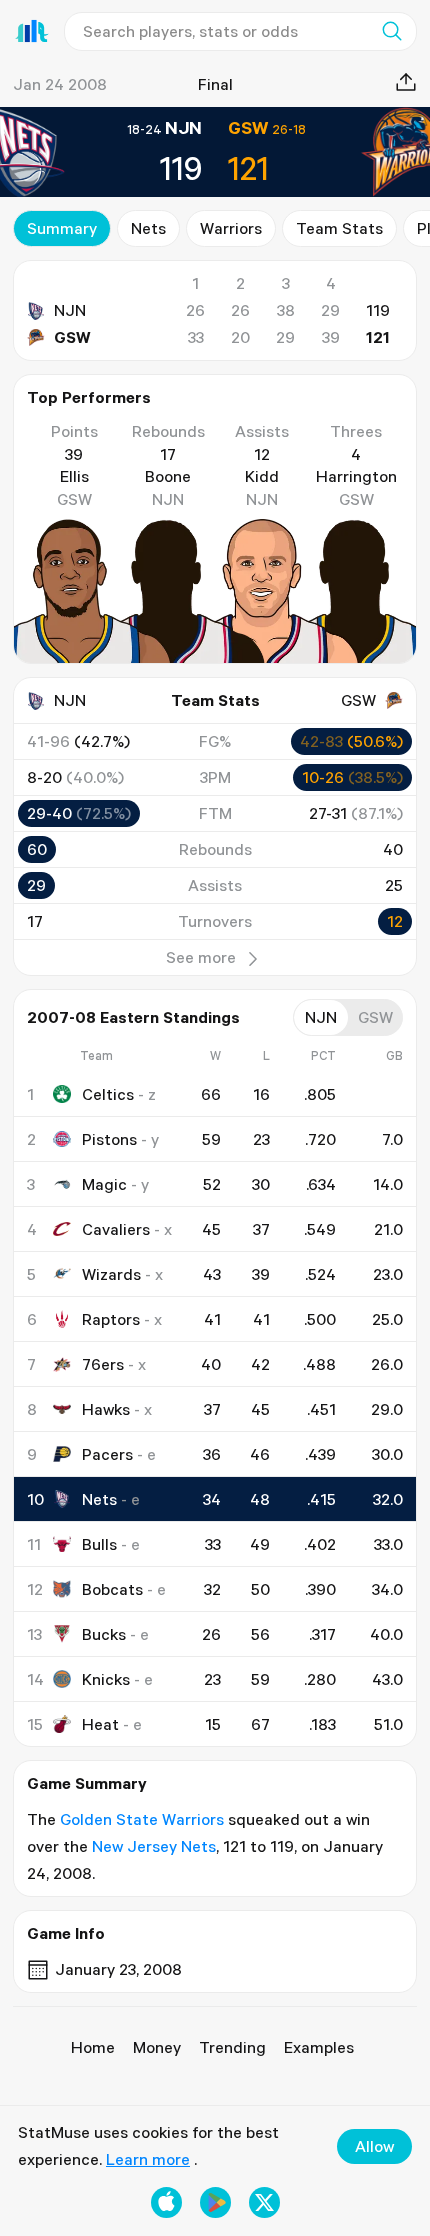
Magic (104, 1184)
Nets (148, 228)
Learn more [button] (148, 2159)
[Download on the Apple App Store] (166, 2202)
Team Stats (339, 228)
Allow (374, 2146)
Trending (232, 2047)
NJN (70, 310)
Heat (100, 1724)
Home (93, 2047)
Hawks (106, 1409)
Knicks (106, 1679)
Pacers (107, 1454)
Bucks (104, 1634)
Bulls (99, 1544)
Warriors (231, 228)
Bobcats (112, 1589)
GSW (72, 337)
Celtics (108, 1094)
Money (157, 2047)
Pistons (109, 1139)
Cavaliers (116, 1229)
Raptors (111, 1319)
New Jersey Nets (154, 1846)
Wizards (111, 1274)
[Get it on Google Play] (215, 2202)
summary (62, 228)
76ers (103, 1364)
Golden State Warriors (142, 1819)
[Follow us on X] (264, 2202)
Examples (319, 2047)
